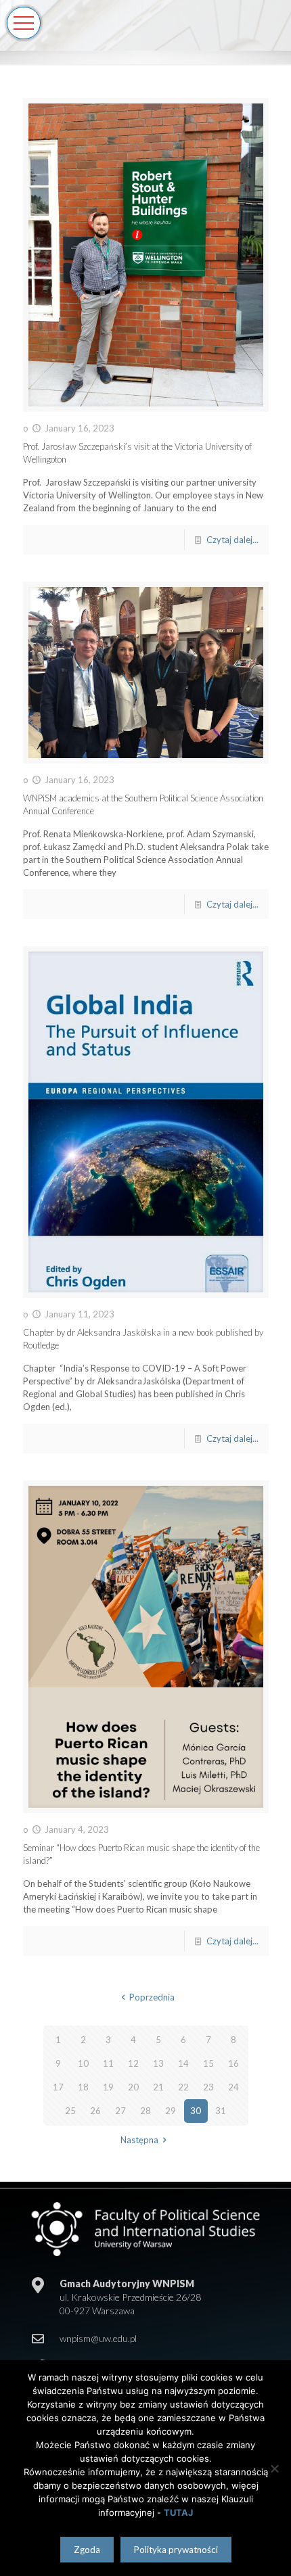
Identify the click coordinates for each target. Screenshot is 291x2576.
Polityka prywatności (176, 2550)
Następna (139, 2140)
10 (83, 2063)
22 (183, 2087)
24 (233, 2087)
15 (208, 2063)
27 (120, 2111)
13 (158, 2063)
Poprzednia (152, 1997)
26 (95, 2111)
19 (108, 2087)
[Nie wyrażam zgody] (274, 2468)
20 (133, 2087)
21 (158, 2087)
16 (233, 2063)
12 (133, 2063)
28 (145, 2111)
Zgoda (87, 2550)
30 (196, 2111)
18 (83, 2087)
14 (183, 2063)
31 (221, 2111)
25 (70, 2111)
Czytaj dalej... (232, 540)
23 (208, 2087)
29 (171, 2111)
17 (58, 2087)
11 (108, 2063)
